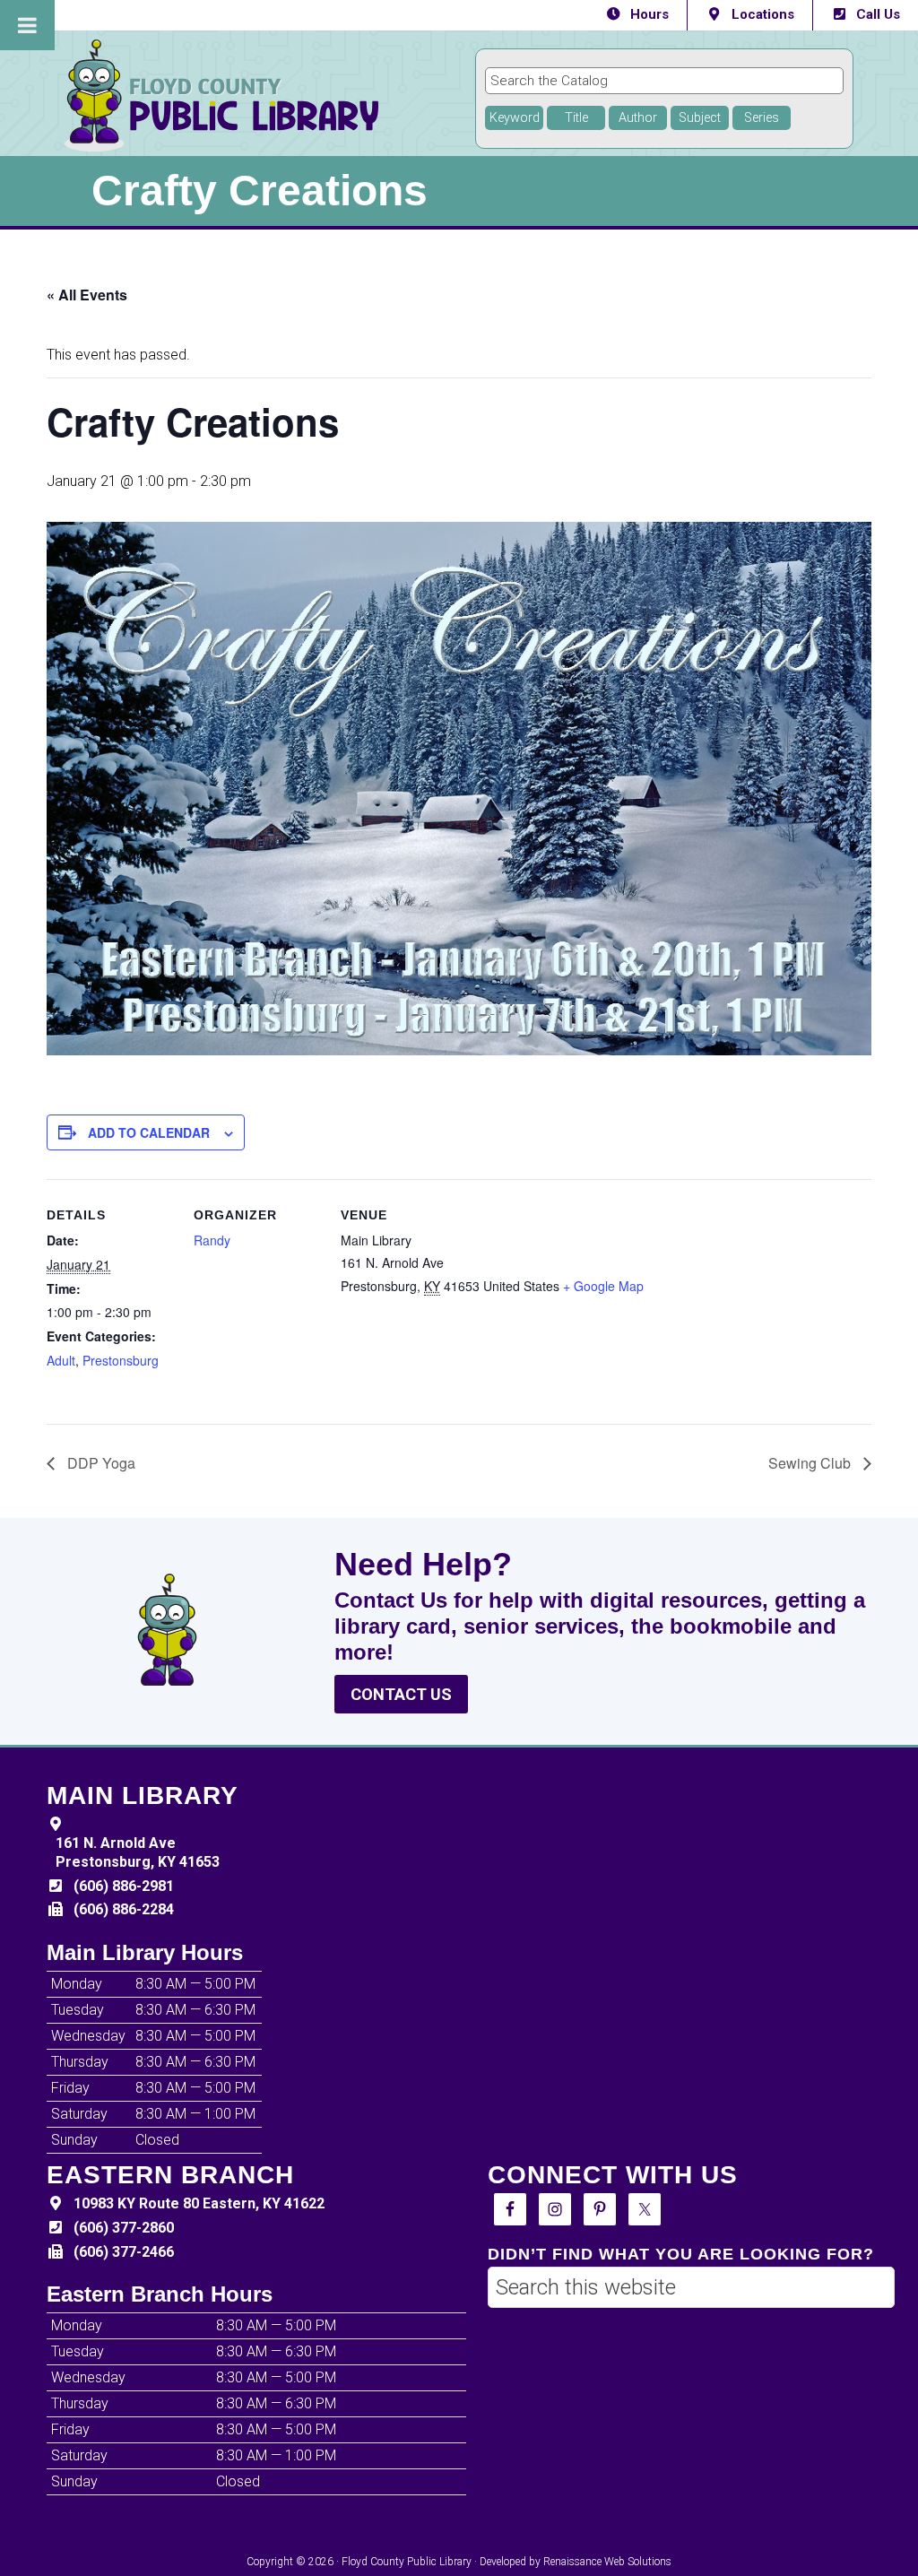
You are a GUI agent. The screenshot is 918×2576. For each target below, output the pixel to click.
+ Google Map (603, 1286)
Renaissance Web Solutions (607, 2562)
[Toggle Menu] (27, 25)
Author (638, 118)
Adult (61, 1360)
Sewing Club (811, 1463)
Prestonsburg (121, 1360)
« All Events (87, 295)
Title (576, 118)
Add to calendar (149, 1132)
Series (762, 118)
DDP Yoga (100, 1463)
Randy (212, 1240)
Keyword (515, 118)
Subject (700, 118)
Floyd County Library (289, 95)
